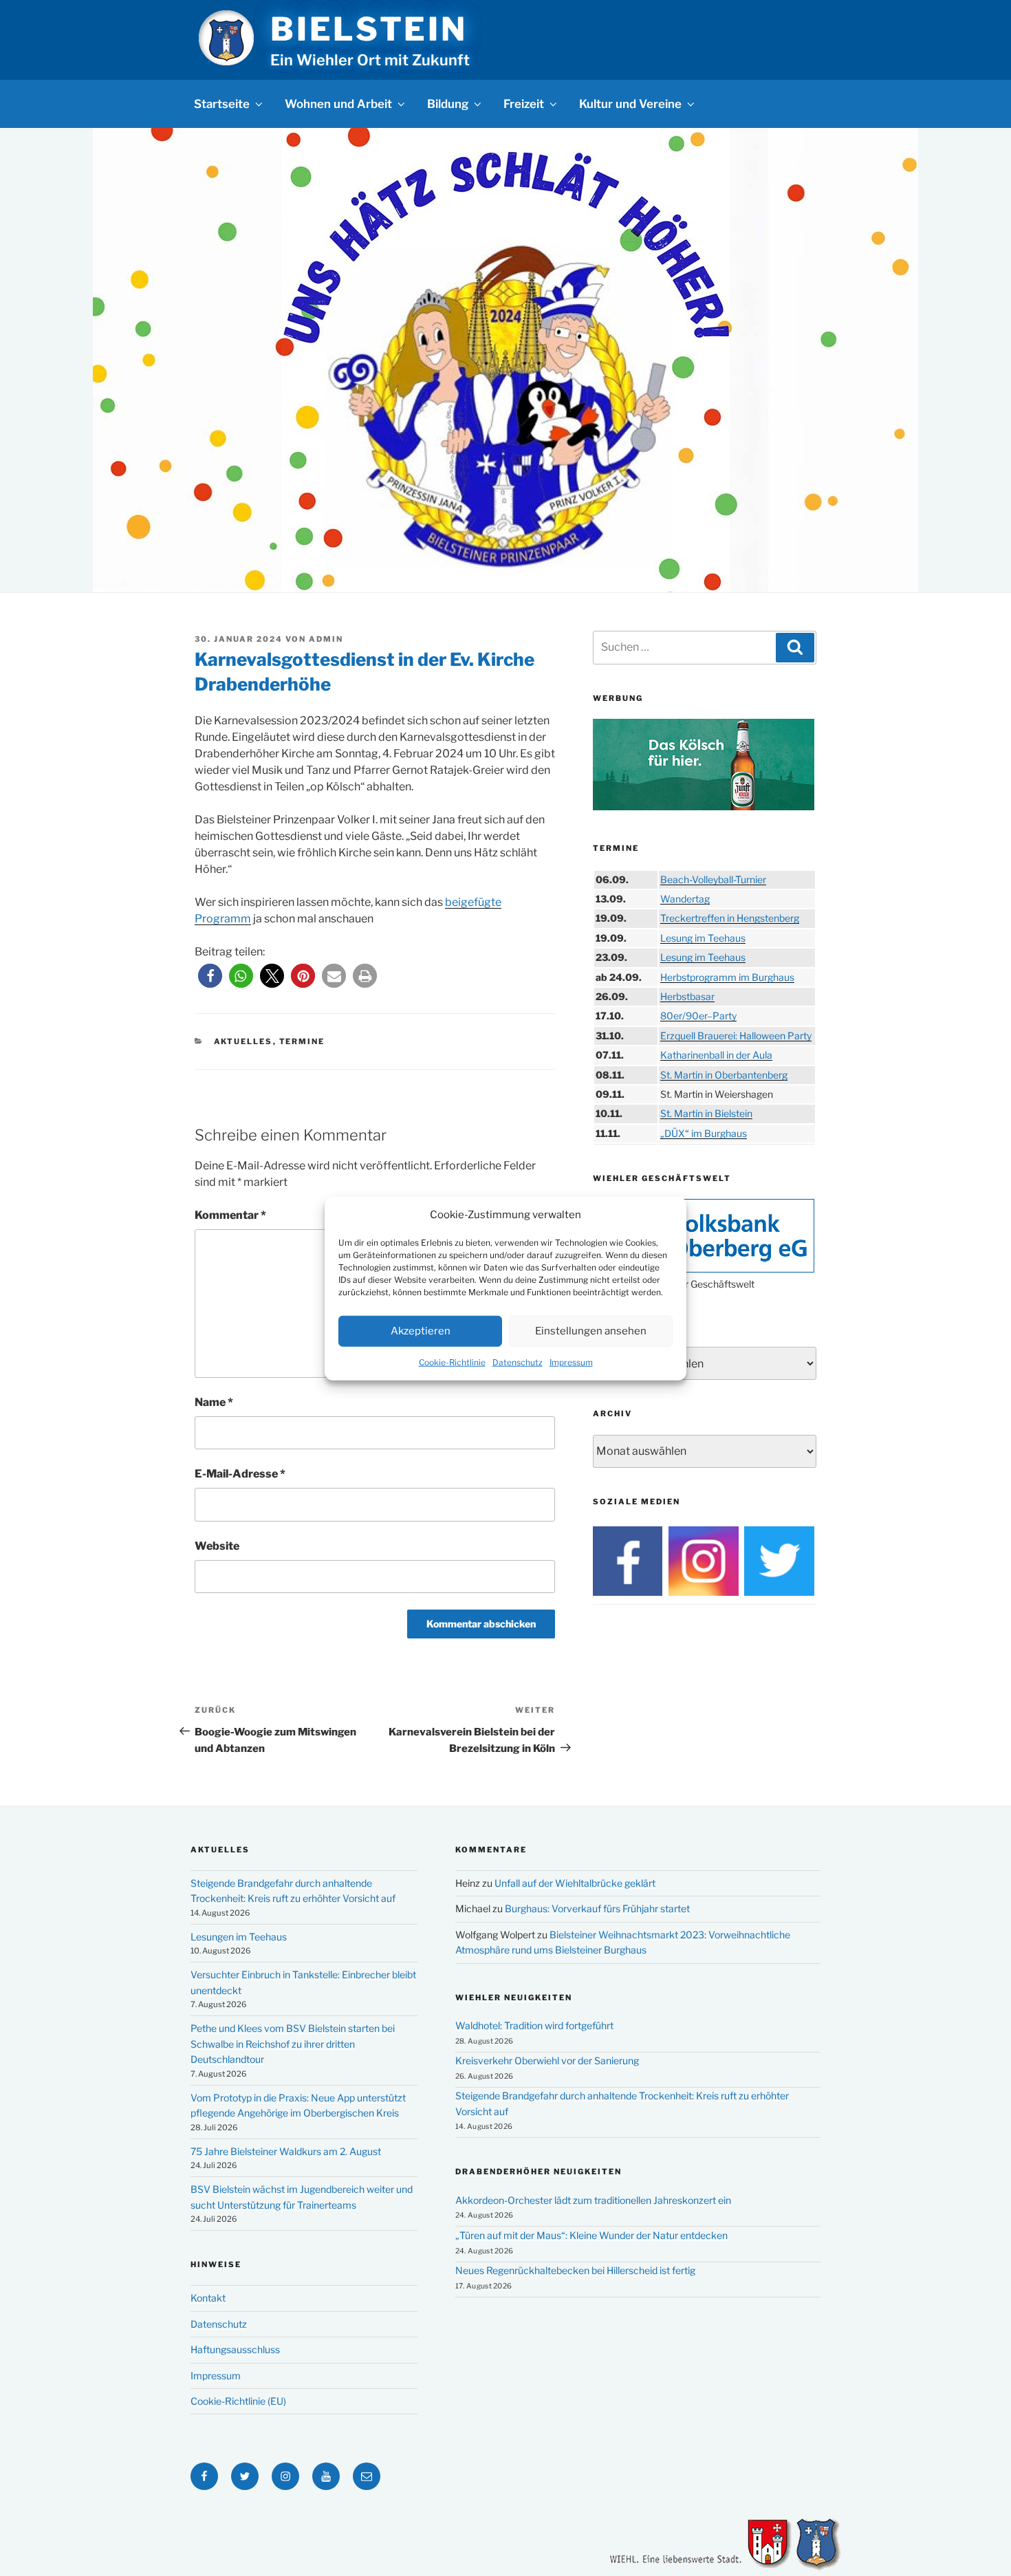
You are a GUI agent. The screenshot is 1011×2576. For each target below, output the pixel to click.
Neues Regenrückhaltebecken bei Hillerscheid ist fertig (575, 2270)
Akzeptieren (421, 1330)
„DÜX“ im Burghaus (704, 1133)
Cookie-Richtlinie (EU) (238, 2401)
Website (217, 1546)
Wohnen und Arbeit (338, 104)
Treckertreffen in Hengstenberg (730, 918)
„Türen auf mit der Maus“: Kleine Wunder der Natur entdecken (591, 2235)
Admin (326, 639)
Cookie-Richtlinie (452, 1362)
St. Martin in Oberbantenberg (724, 1075)
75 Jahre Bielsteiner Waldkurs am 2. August (286, 2151)
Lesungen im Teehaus (239, 1937)
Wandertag (685, 899)
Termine (302, 1041)
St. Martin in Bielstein (706, 1113)
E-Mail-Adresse (240, 1474)
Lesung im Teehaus (703, 938)
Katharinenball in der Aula (716, 1055)
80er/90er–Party (698, 1016)
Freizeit (524, 104)
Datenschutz (518, 1362)
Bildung (448, 104)
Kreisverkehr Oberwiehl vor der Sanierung (547, 2060)
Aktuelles (243, 1041)
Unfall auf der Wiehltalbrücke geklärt (575, 1883)
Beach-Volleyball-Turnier (713, 879)
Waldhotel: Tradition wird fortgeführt (534, 2025)
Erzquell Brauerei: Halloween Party (736, 1036)
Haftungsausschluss (235, 2349)
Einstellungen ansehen (591, 1330)
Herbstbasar (687, 996)
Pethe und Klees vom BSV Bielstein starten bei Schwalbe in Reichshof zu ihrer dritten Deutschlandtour (293, 2044)
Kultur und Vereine (630, 104)
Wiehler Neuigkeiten (514, 1998)
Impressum (571, 1362)
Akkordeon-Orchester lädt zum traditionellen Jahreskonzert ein (593, 2200)
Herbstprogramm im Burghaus (727, 977)
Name (214, 1402)
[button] (210, 976)
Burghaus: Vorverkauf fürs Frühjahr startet (597, 1908)
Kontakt (208, 2298)
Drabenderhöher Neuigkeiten (539, 2172)
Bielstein (369, 29)
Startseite (222, 104)
